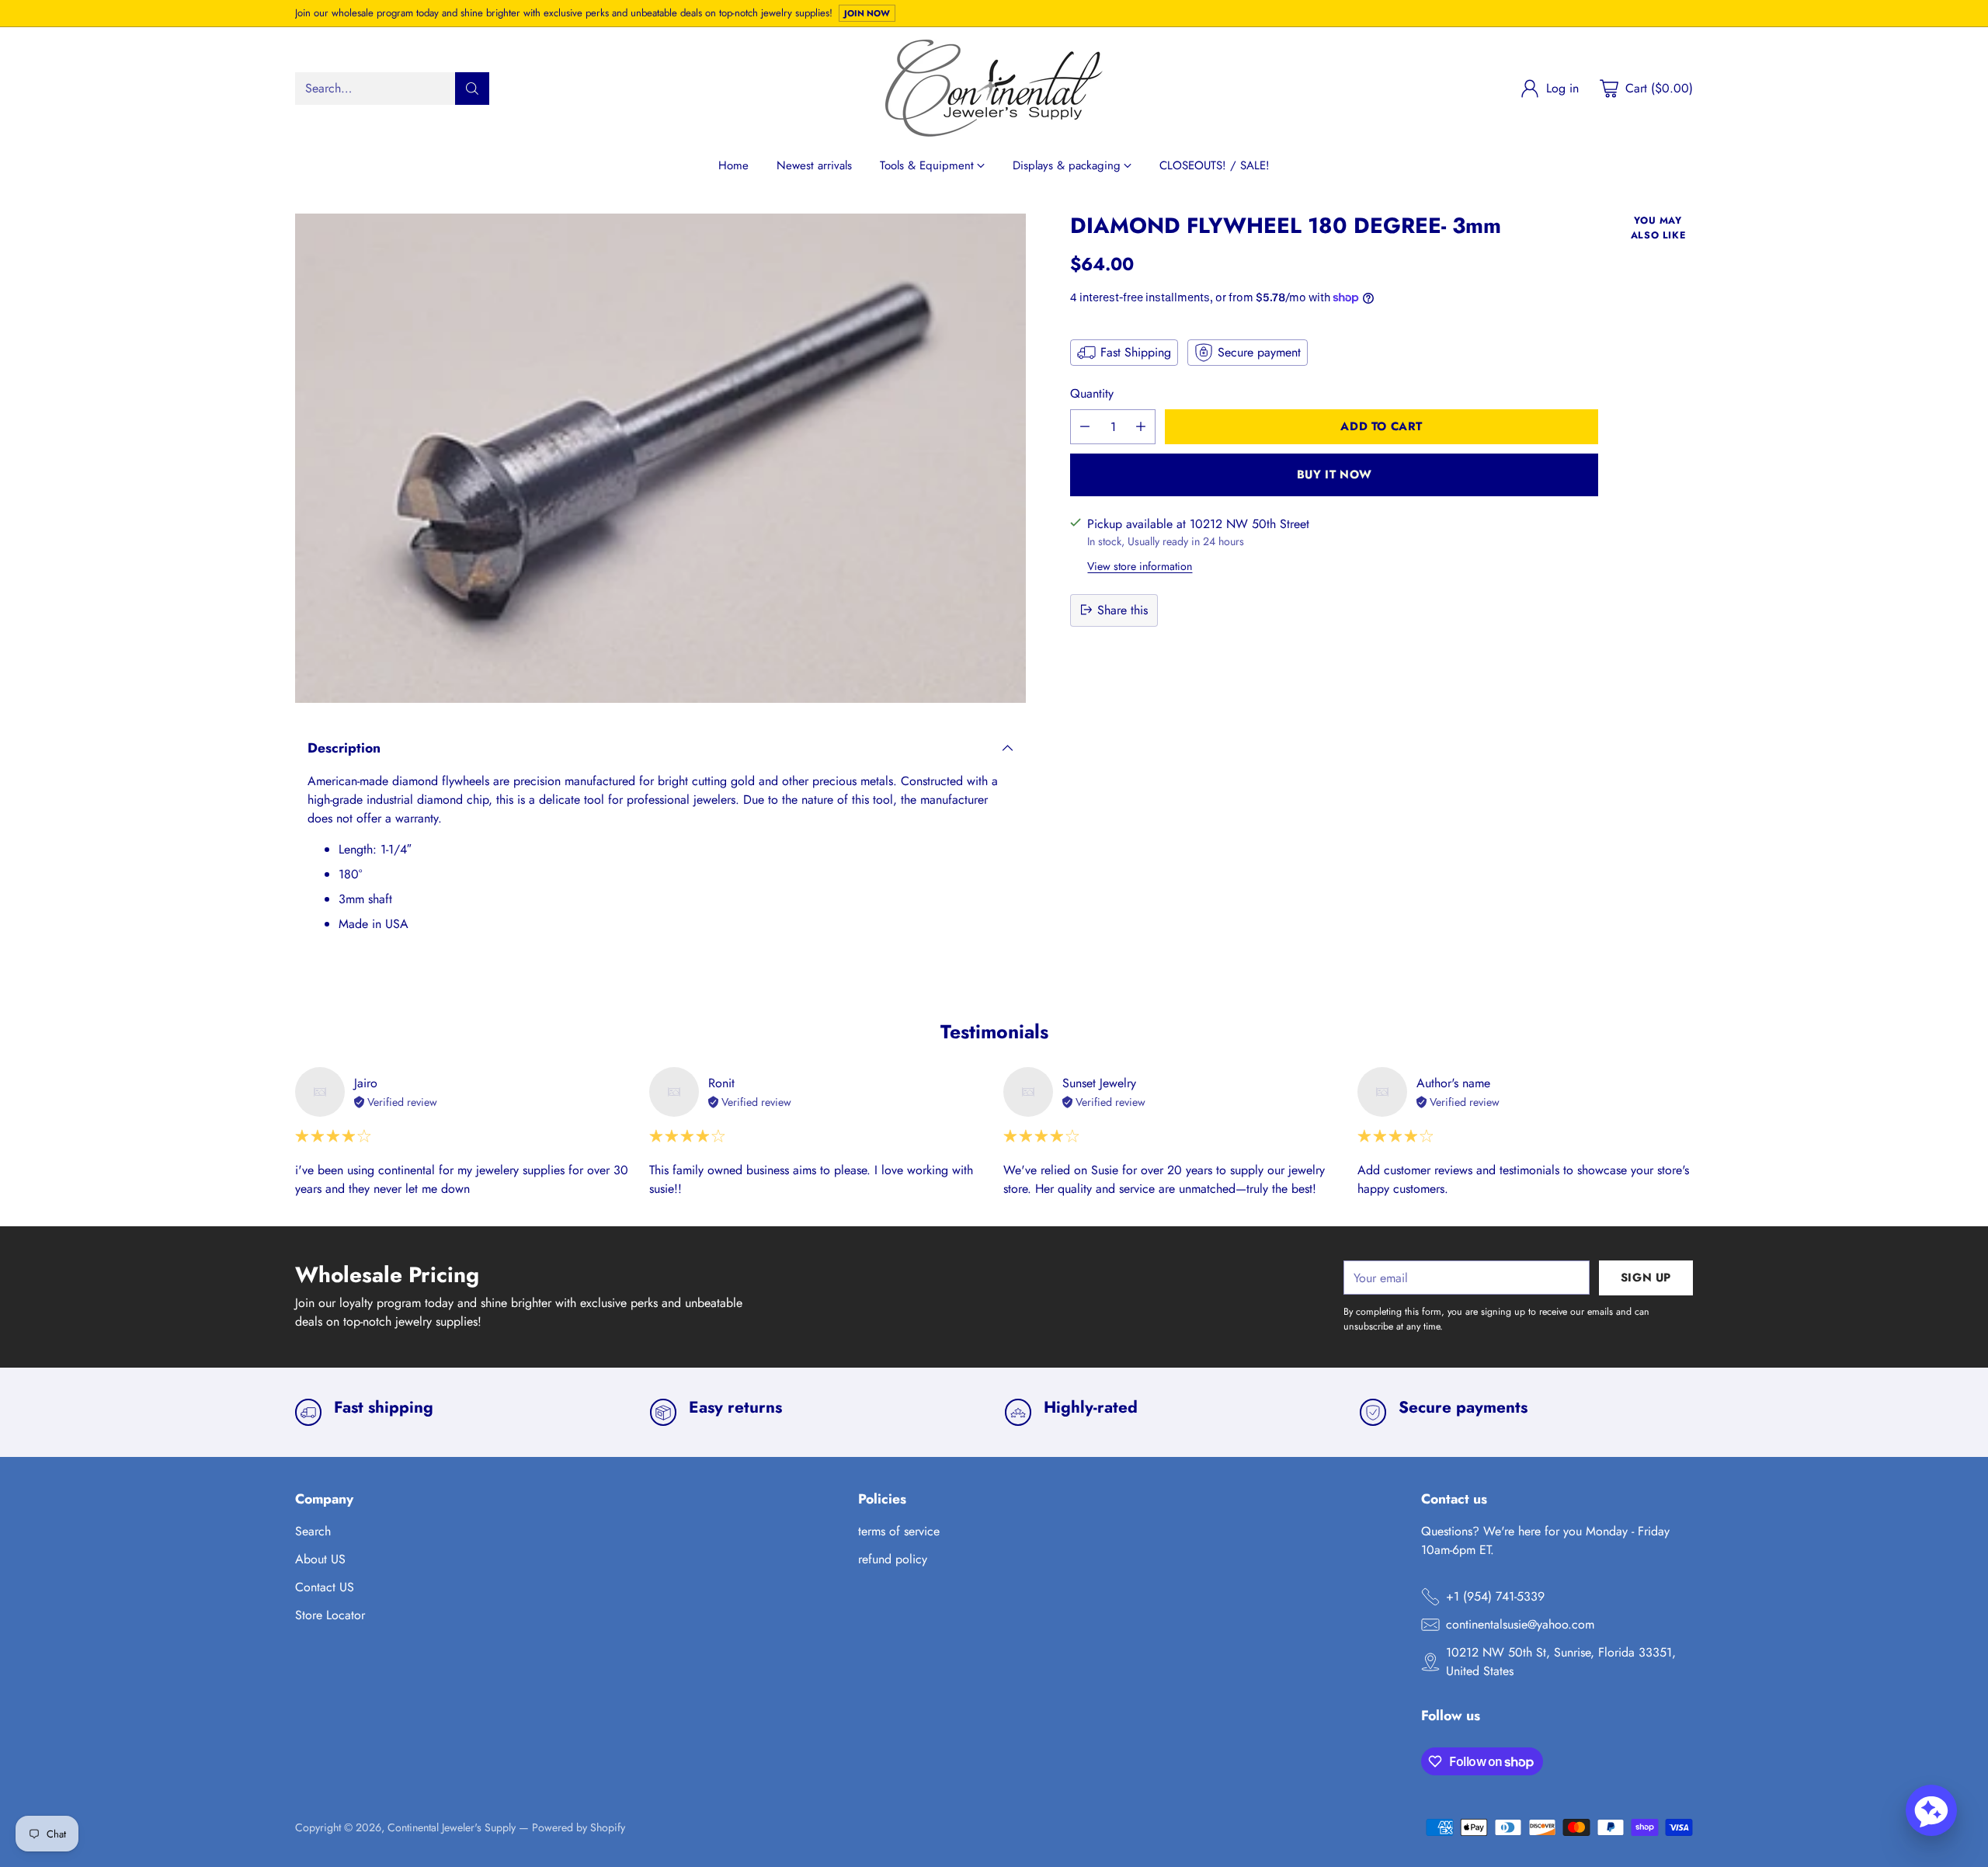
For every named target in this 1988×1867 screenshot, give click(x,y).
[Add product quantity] (1141, 427)
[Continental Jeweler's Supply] (994, 88)
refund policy (893, 1559)
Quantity (1092, 393)
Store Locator (330, 1615)
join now (867, 13)
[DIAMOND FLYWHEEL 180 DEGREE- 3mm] (660, 458)
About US (320, 1559)
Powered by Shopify (579, 1827)
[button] (1931, 1810)
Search (313, 1531)
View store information (1140, 565)
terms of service (899, 1531)
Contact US (325, 1587)
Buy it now (1335, 475)
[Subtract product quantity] (1085, 427)
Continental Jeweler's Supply (452, 1827)
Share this (1123, 609)
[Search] (472, 89)
